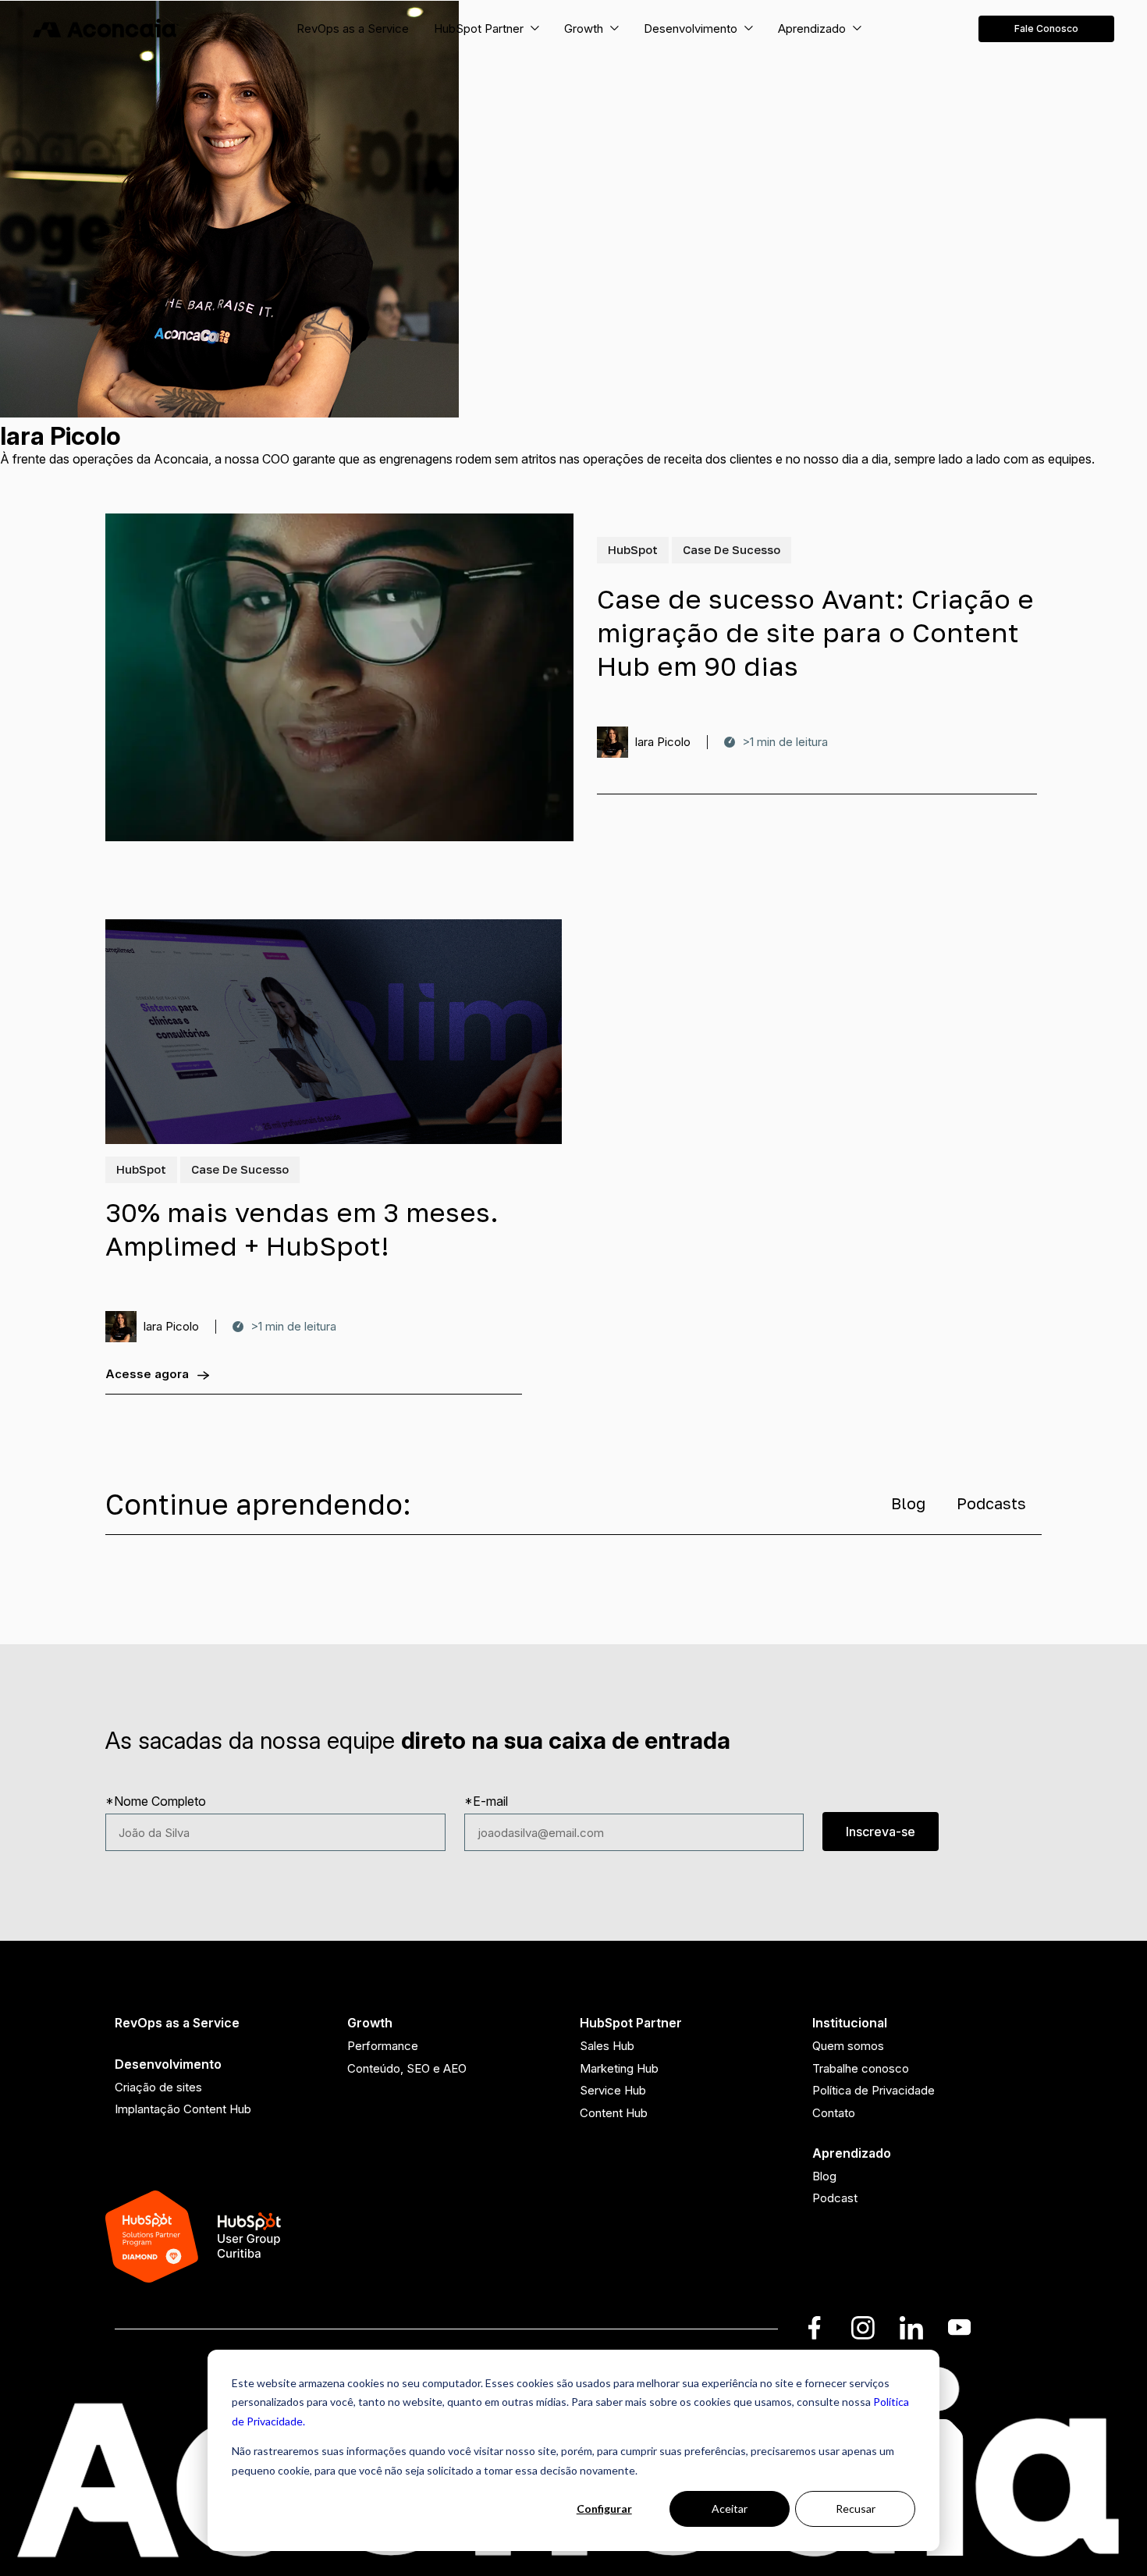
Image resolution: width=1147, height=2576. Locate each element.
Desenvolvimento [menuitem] (168, 2064)
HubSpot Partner (479, 28)
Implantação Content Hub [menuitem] (183, 2109)
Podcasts (991, 1503)
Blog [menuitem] (824, 2176)
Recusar (856, 2508)
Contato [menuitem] (834, 2113)
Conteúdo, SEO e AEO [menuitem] (407, 2068)
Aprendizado (812, 28)
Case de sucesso (732, 549)
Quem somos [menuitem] (848, 2046)
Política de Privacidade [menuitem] (874, 2090)
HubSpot (633, 549)
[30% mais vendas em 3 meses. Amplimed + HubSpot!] (334, 1032)
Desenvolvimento (691, 28)
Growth (584, 28)
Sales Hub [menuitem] (607, 2046)
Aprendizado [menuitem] (852, 2153)
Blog (908, 1503)
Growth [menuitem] (370, 2023)
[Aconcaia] (106, 29)
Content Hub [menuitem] (614, 2113)
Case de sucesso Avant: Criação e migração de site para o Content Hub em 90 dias (815, 632)
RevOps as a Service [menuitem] (177, 2023)
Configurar (604, 2508)
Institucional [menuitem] (850, 2023)
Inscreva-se (881, 1832)
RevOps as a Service (353, 28)
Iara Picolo (662, 742)
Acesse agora (147, 1374)
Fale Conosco (1046, 28)
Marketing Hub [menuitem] (619, 2068)
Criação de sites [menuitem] (158, 2087)
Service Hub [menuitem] (613, 2090)
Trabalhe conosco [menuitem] (861, 2068)
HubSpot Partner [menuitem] (631, 2023)
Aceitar (730, 2508)
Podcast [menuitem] (835, 2198)
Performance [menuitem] (383, 2046)
